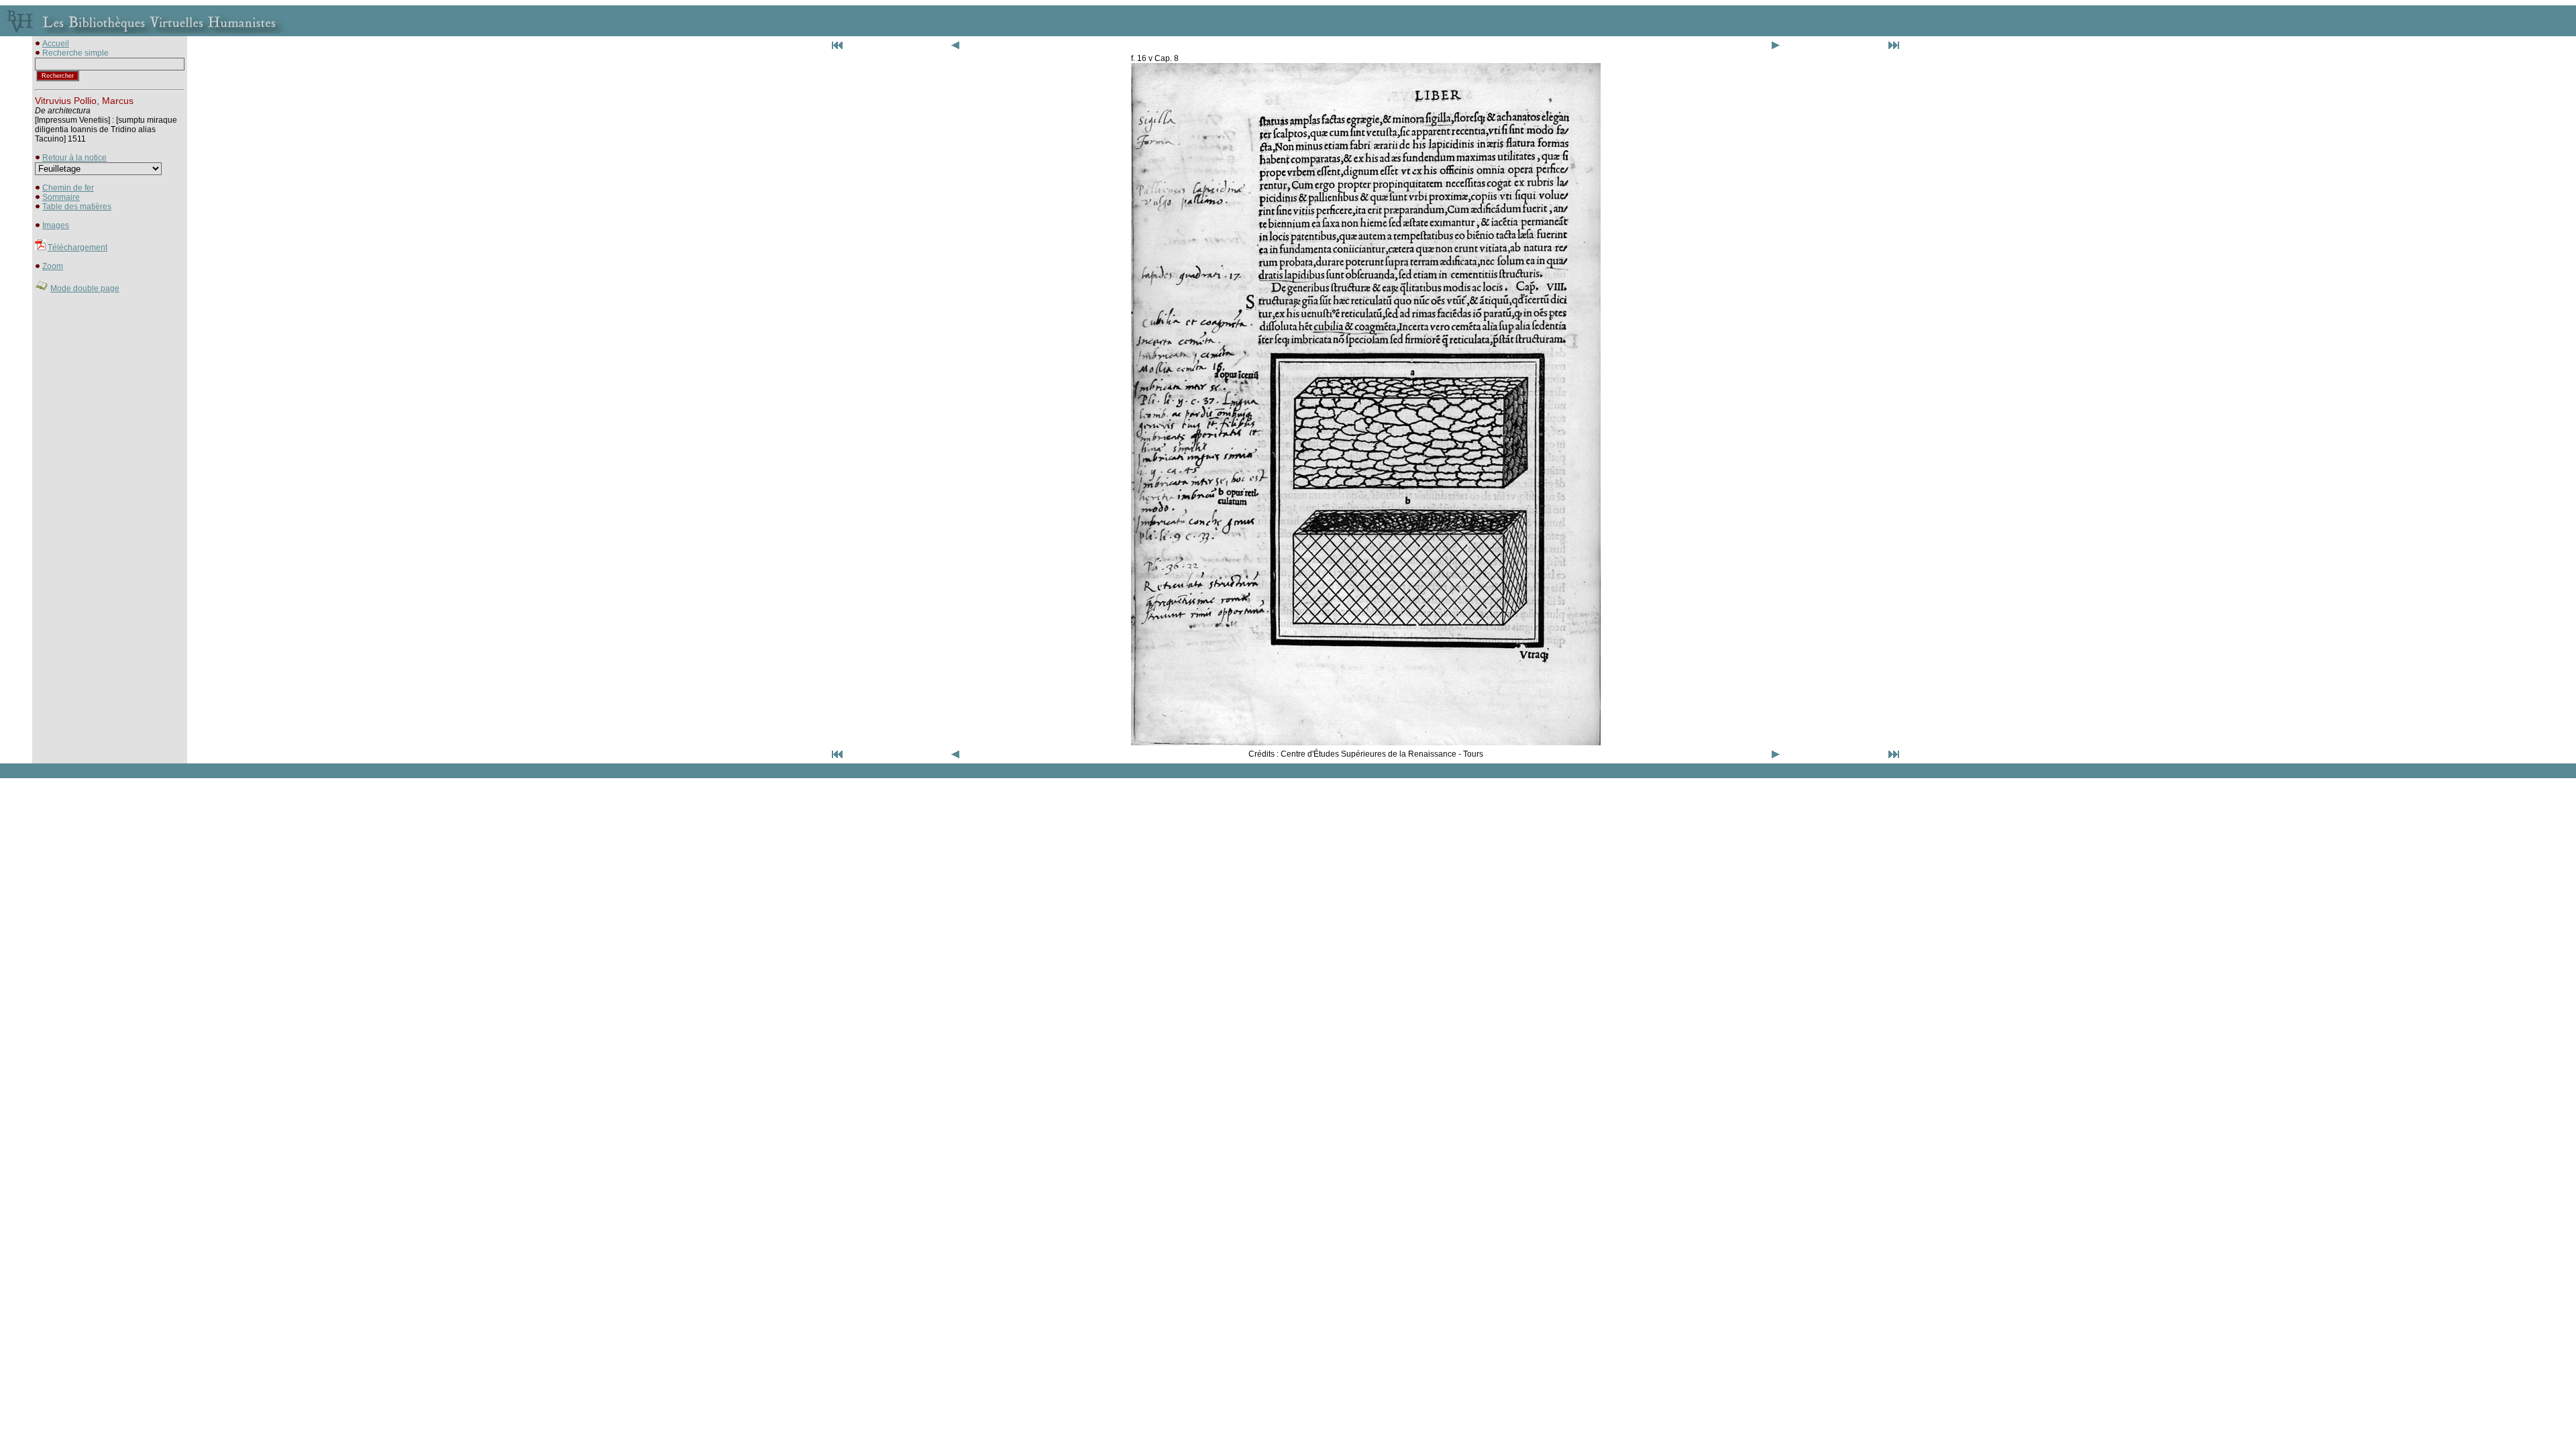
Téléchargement (77, 248)
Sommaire (61, 197)
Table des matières (77, 207)
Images (56, 225)
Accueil (56, 44)
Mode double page (85, 288)
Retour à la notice (74, 158)
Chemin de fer (68, 188)
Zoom (53, 266)
